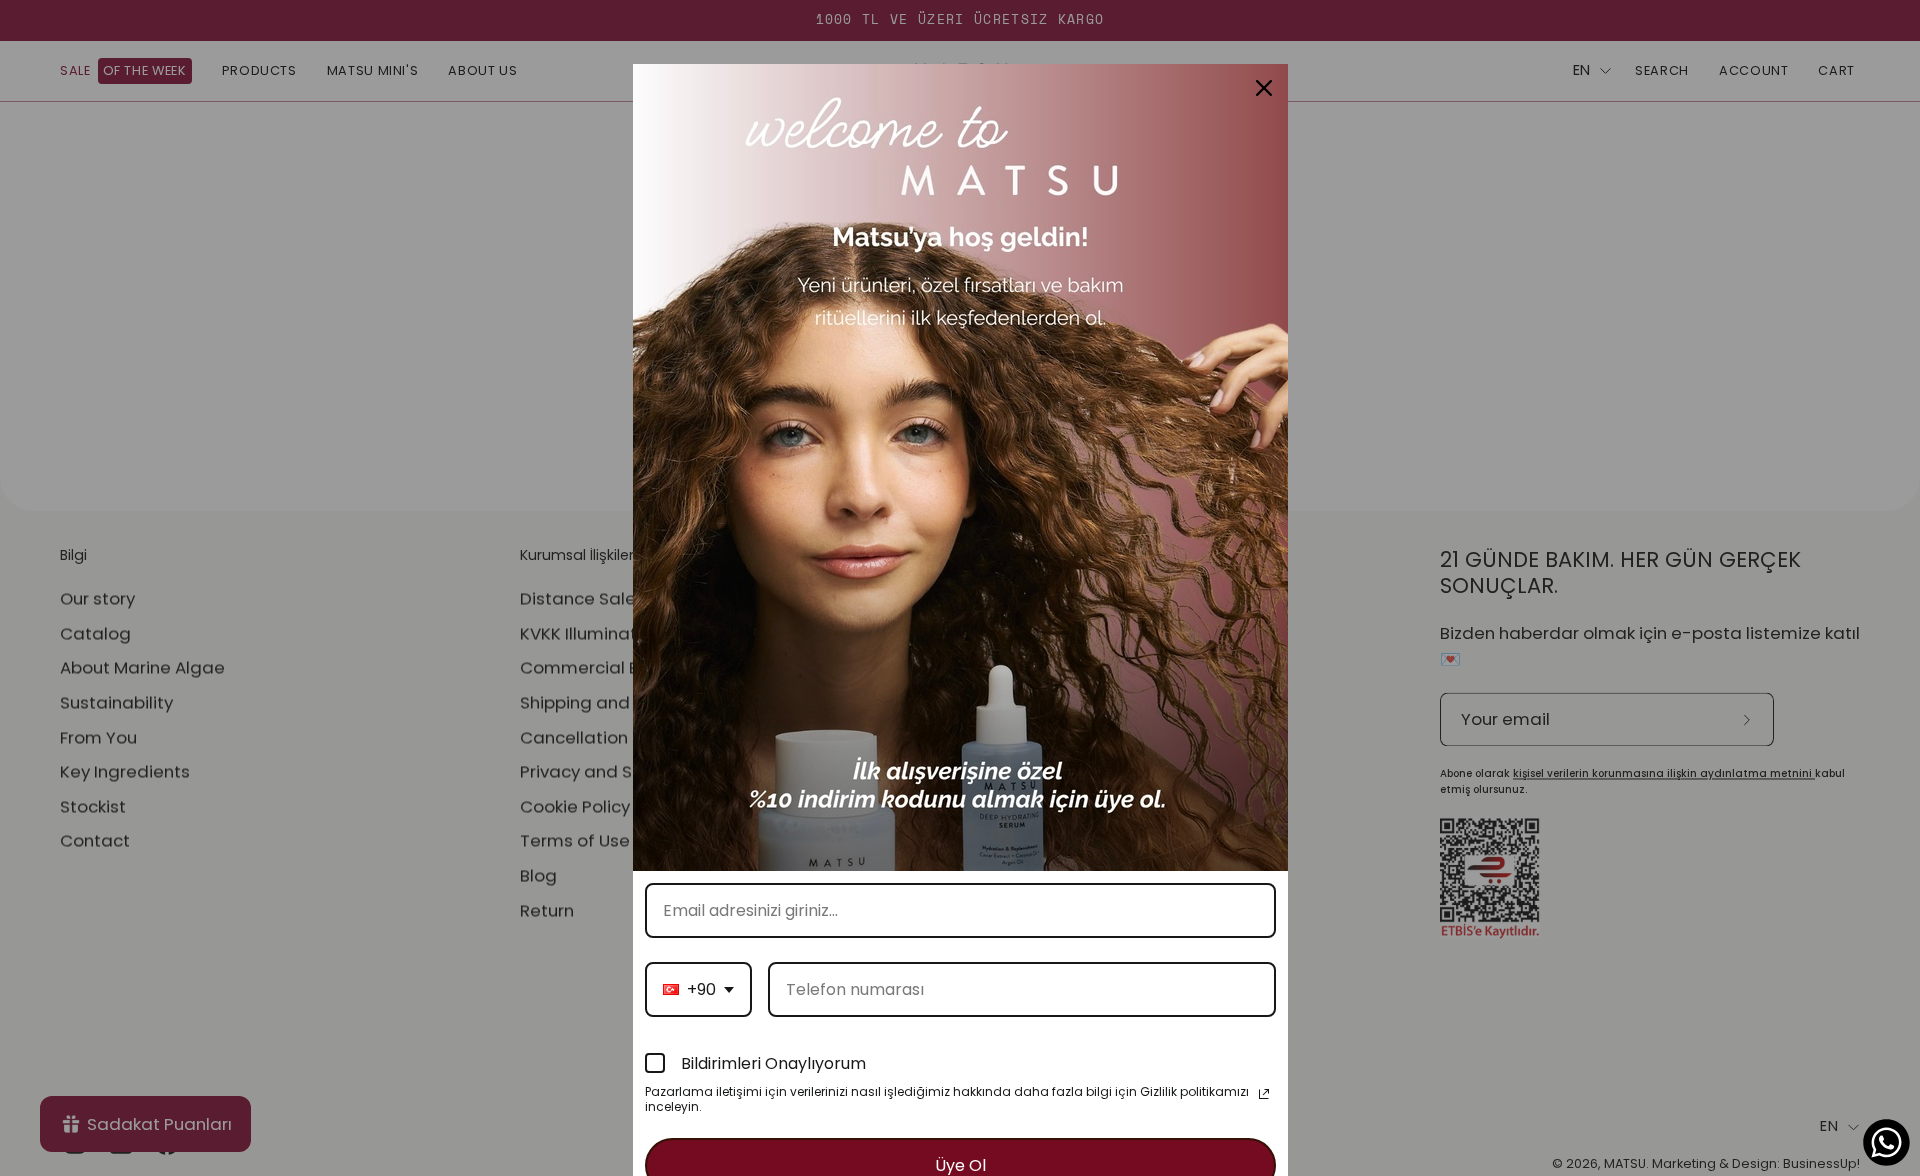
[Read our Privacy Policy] (1264, 1094)
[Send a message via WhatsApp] (1886, 1142)
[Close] (1264, 88)
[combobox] (698, 989)
